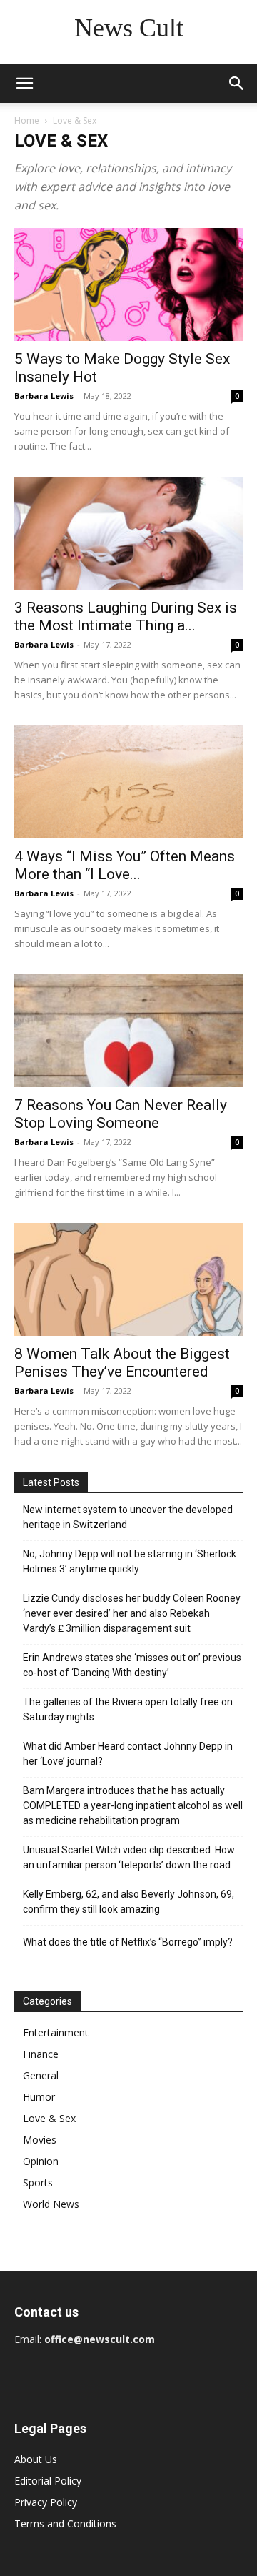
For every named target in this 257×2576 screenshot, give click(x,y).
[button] (24, 84)
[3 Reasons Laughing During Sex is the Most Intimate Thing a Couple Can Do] (128, 533)
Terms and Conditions (65, 2523)
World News (51, 2204)
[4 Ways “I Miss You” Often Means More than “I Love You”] (128, 782)
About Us (36, 2459)
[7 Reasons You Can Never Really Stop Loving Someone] (128, 1031)
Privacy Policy (46, 2502)
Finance (41, 2054)
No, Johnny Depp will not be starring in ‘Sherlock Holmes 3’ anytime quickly (130, 1561)
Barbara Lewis (44, 396)
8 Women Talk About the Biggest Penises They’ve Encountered (122, 1363)
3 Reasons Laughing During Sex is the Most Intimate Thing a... (126, 616)
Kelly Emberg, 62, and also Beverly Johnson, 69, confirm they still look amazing (128, 1902)
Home (27, 120)
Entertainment (56, 2032)
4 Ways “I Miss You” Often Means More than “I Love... (125, 865)
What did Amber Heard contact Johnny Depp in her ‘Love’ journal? (128, 1754)
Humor (39, 2097)
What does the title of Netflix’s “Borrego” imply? (128, 1942)
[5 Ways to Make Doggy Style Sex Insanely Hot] (128, 284)
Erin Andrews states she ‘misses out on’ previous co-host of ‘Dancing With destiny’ (132, 1665)
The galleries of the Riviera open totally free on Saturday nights (128, 1709)
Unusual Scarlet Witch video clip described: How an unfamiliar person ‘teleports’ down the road (129, 1857)
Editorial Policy (48, 2481)
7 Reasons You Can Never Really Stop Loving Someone (121, 1114)
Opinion (41, 2161)
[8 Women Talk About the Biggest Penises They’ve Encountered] (128, 1279)
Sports (38, 2183)
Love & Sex (49, 2118)
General (41, 2075)
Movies (40, 2140)
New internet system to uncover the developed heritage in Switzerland (128, 1517)
